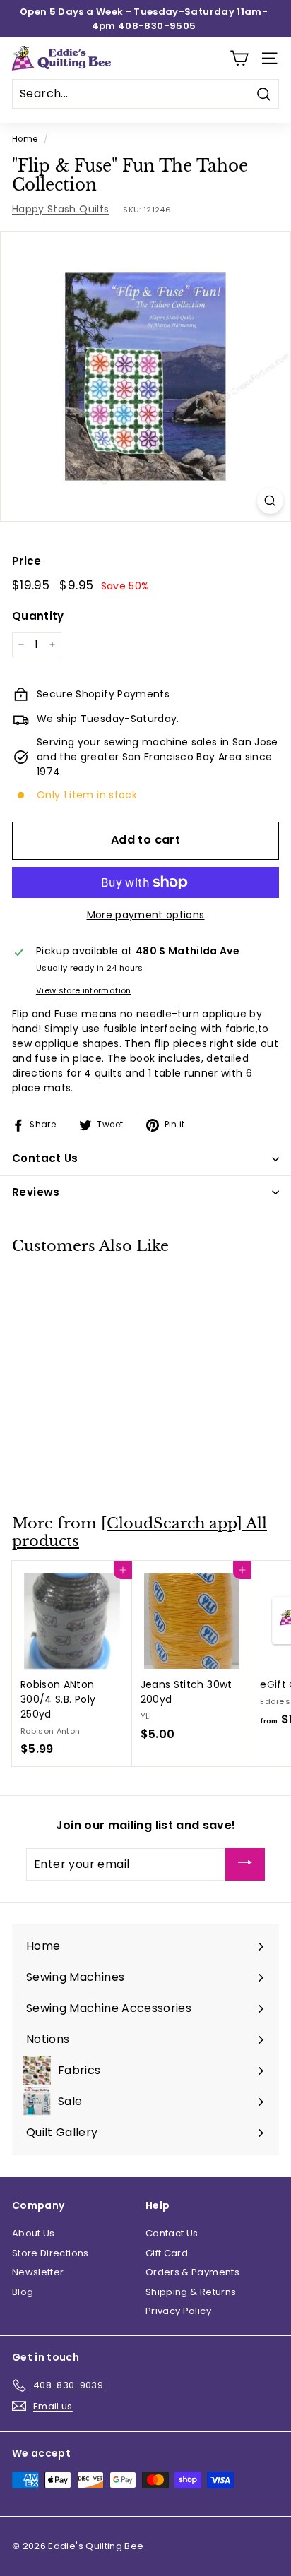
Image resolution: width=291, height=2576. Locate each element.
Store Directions (51, 2253)
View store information (84, 990)
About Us (34, 2233)
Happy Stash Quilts (60, 209)
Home (25, 139)
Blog (23, 2292)
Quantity (38, 616)
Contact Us (172, 2233)
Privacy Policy (178, 2311)
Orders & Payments (192, 2272)
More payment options (146, 915)
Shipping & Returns (191, 2292)
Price (27, 561)
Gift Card (167, 2253)
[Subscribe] (245, 1865)
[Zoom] (270, 501)
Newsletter (38, 2272)
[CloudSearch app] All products (139, 1532)
